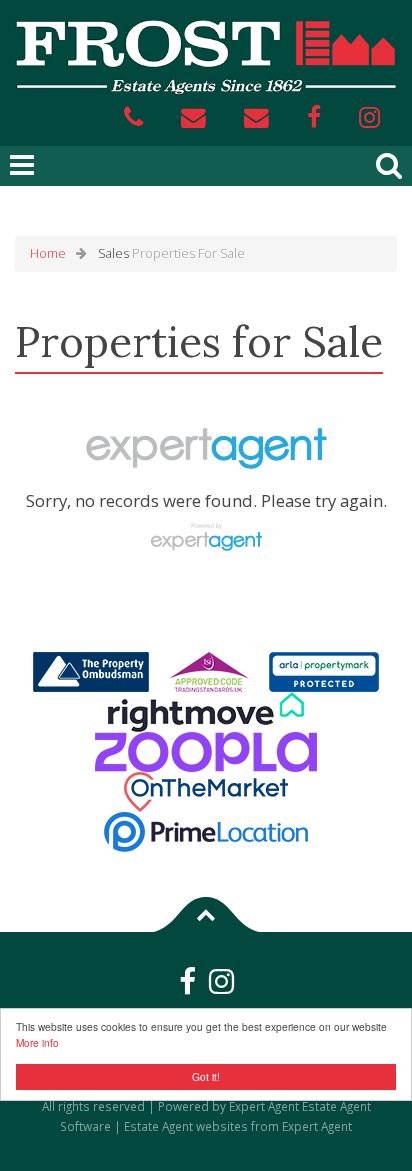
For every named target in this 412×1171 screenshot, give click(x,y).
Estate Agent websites (186, 1126)
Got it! (206, 1076)
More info (37, 1042)
